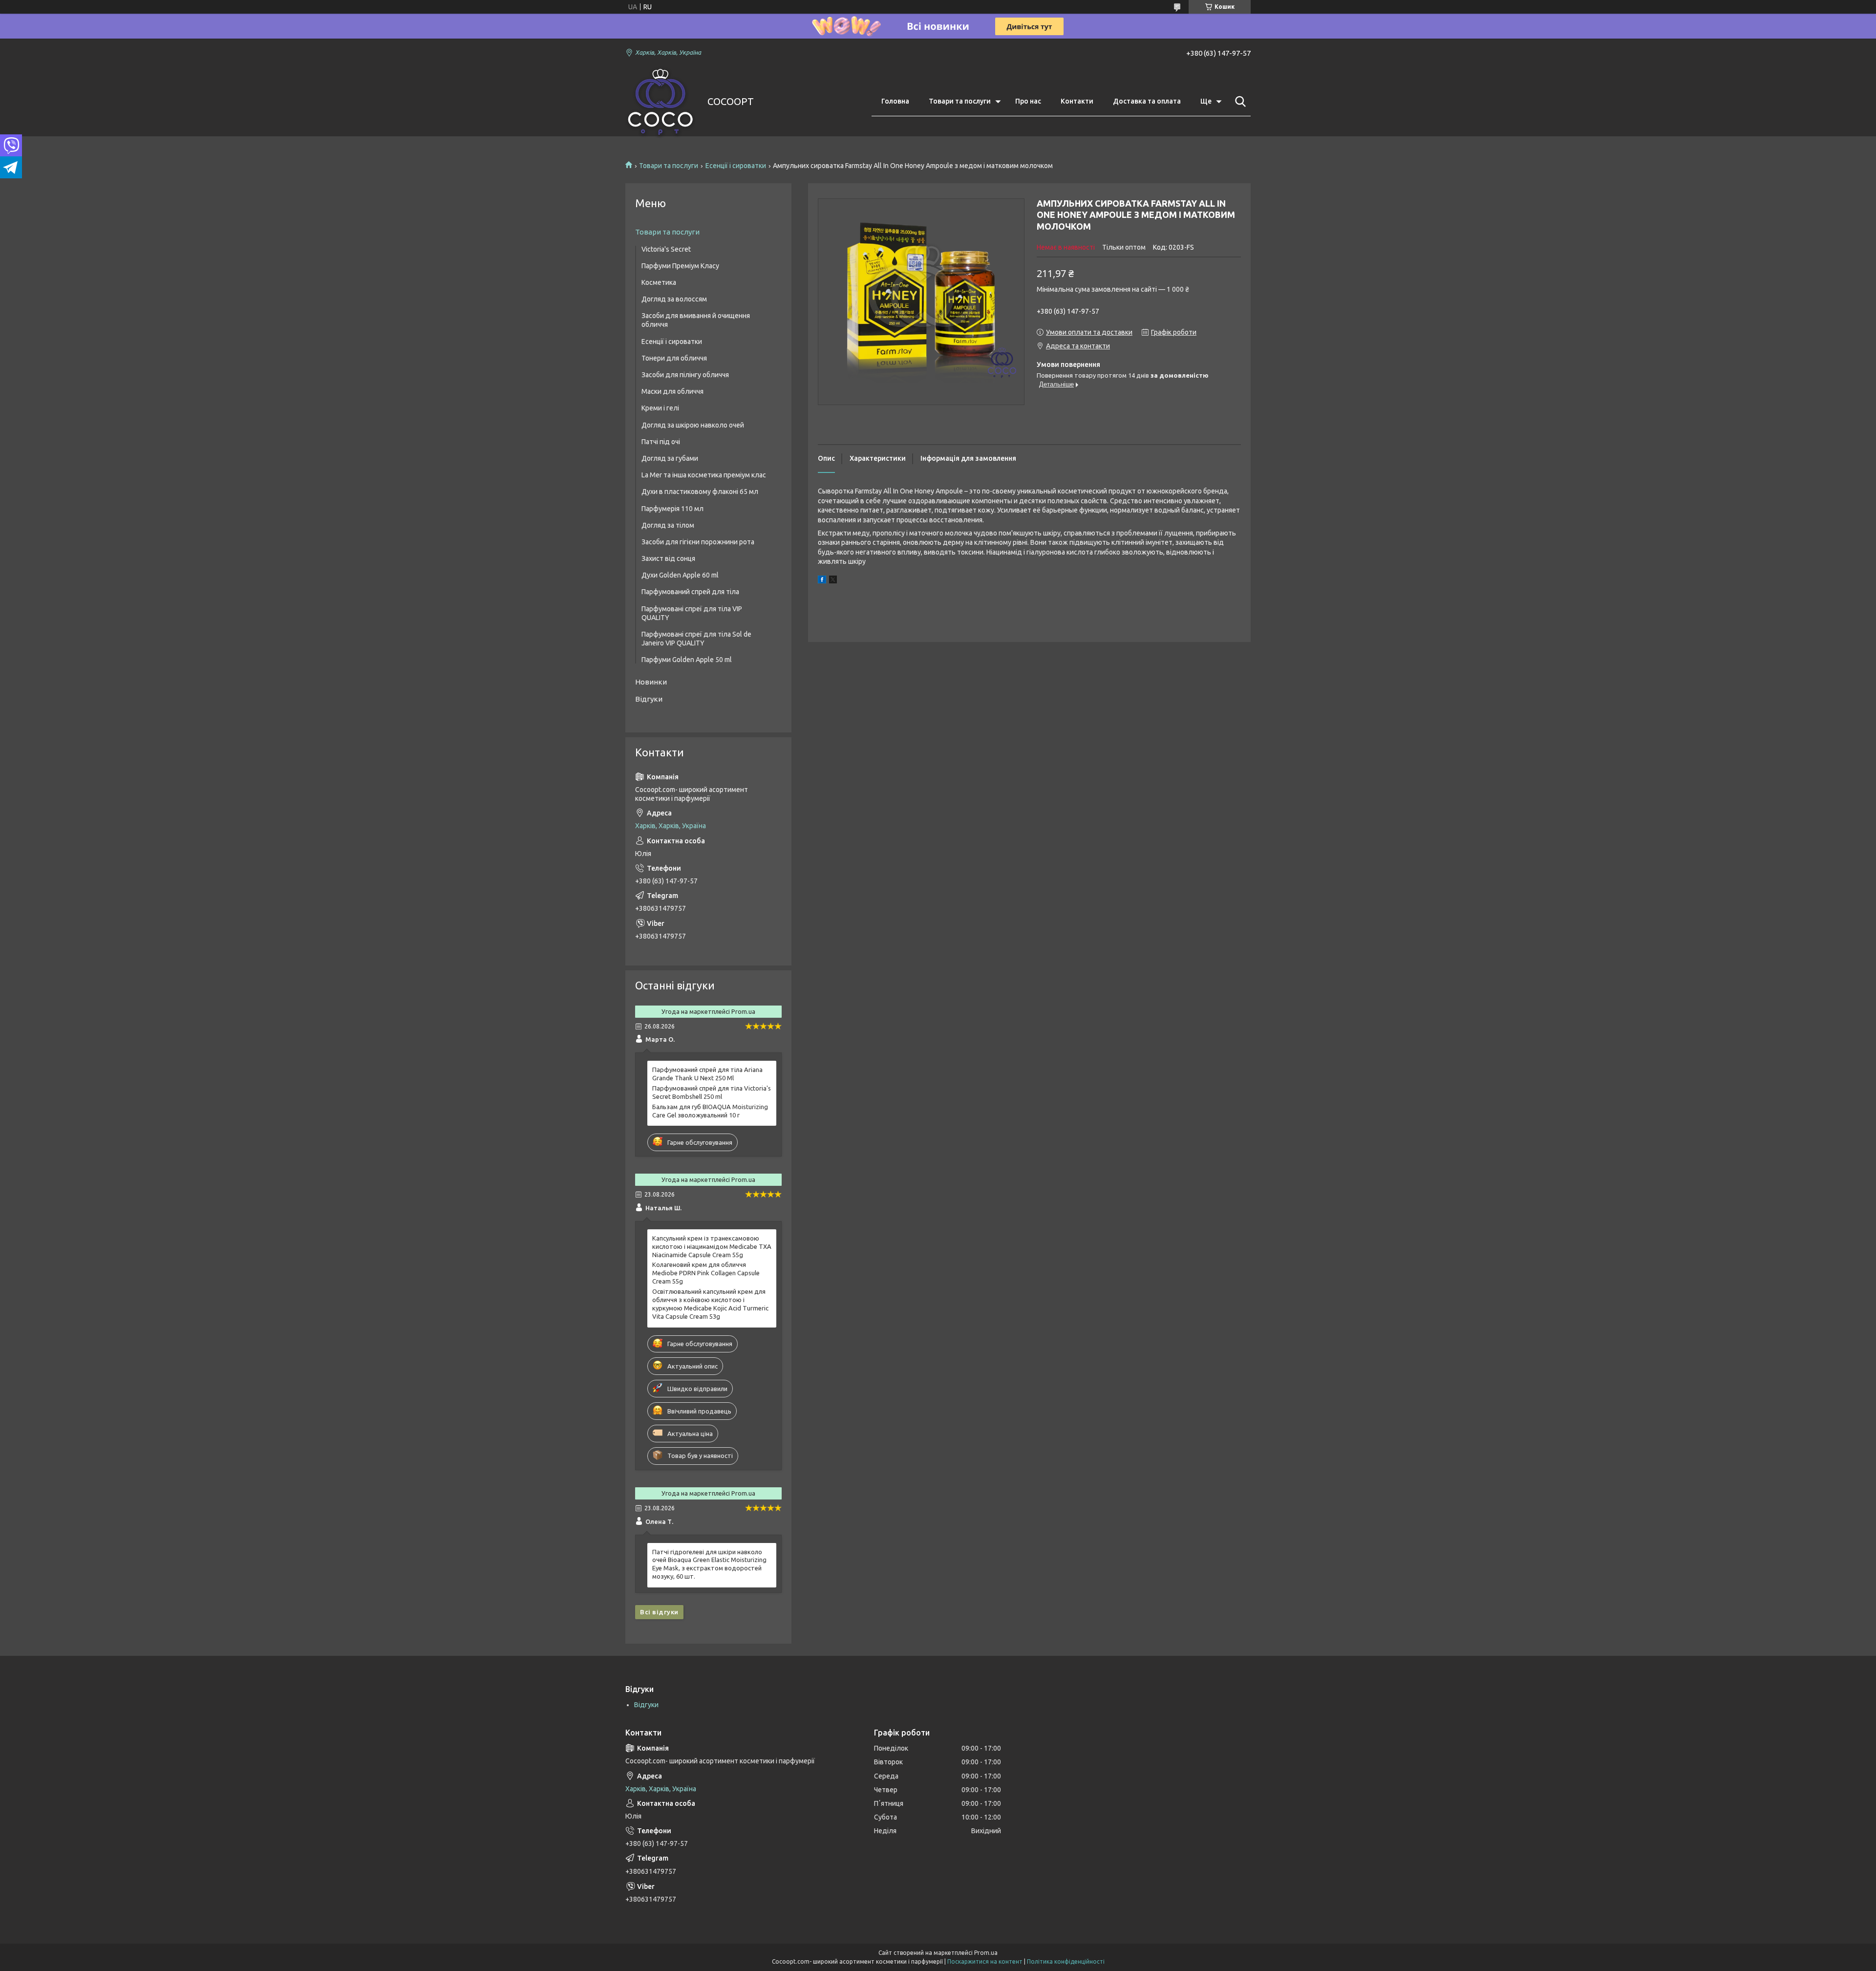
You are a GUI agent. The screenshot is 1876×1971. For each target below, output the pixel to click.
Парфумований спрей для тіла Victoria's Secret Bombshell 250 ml (712, 1092)
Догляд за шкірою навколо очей (693, 425)
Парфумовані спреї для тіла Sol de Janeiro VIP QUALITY (696, 639)
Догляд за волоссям (674, 299)
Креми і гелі (660, 408)
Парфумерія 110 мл (672, 509)
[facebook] (822, 581)
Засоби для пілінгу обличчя (685, 375)
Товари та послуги (960, 101)
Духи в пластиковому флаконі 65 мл (700, 492)
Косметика (659, 282)
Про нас (1028, 101)
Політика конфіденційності (1066, 1961)
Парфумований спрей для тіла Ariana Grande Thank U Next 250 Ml (707, 1074)
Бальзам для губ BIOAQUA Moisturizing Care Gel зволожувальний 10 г (710, 1111)
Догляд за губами (670, 458)
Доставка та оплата (1147, 101)
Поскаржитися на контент (985, 1961)
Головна (895, 101)
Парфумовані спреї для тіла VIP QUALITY (692, 613)
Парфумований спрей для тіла (690, 592)
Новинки (651, 682)
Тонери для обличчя (674, 358)
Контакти (1077, 101)
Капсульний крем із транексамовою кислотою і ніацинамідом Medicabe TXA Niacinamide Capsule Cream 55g (712, 1246)
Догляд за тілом (668, 525)
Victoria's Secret (666, 249)
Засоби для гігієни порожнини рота (698, 542)
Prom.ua (986, 1953)
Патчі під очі (661, 442)
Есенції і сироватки (736, 166)
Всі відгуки (659, 1612)
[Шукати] (1238, 102)
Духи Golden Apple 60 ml (680, 575)
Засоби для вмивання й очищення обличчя (696, 320)
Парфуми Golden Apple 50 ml (687, 660)
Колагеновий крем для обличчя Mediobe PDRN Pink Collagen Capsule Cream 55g (706, 1273)
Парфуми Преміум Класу (680, 266)
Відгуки (649, 699)
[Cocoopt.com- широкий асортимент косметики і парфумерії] (660, 102)
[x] (833, 581)
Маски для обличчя (672, 391)
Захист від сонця (668, 558)
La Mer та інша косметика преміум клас (704, 475)
